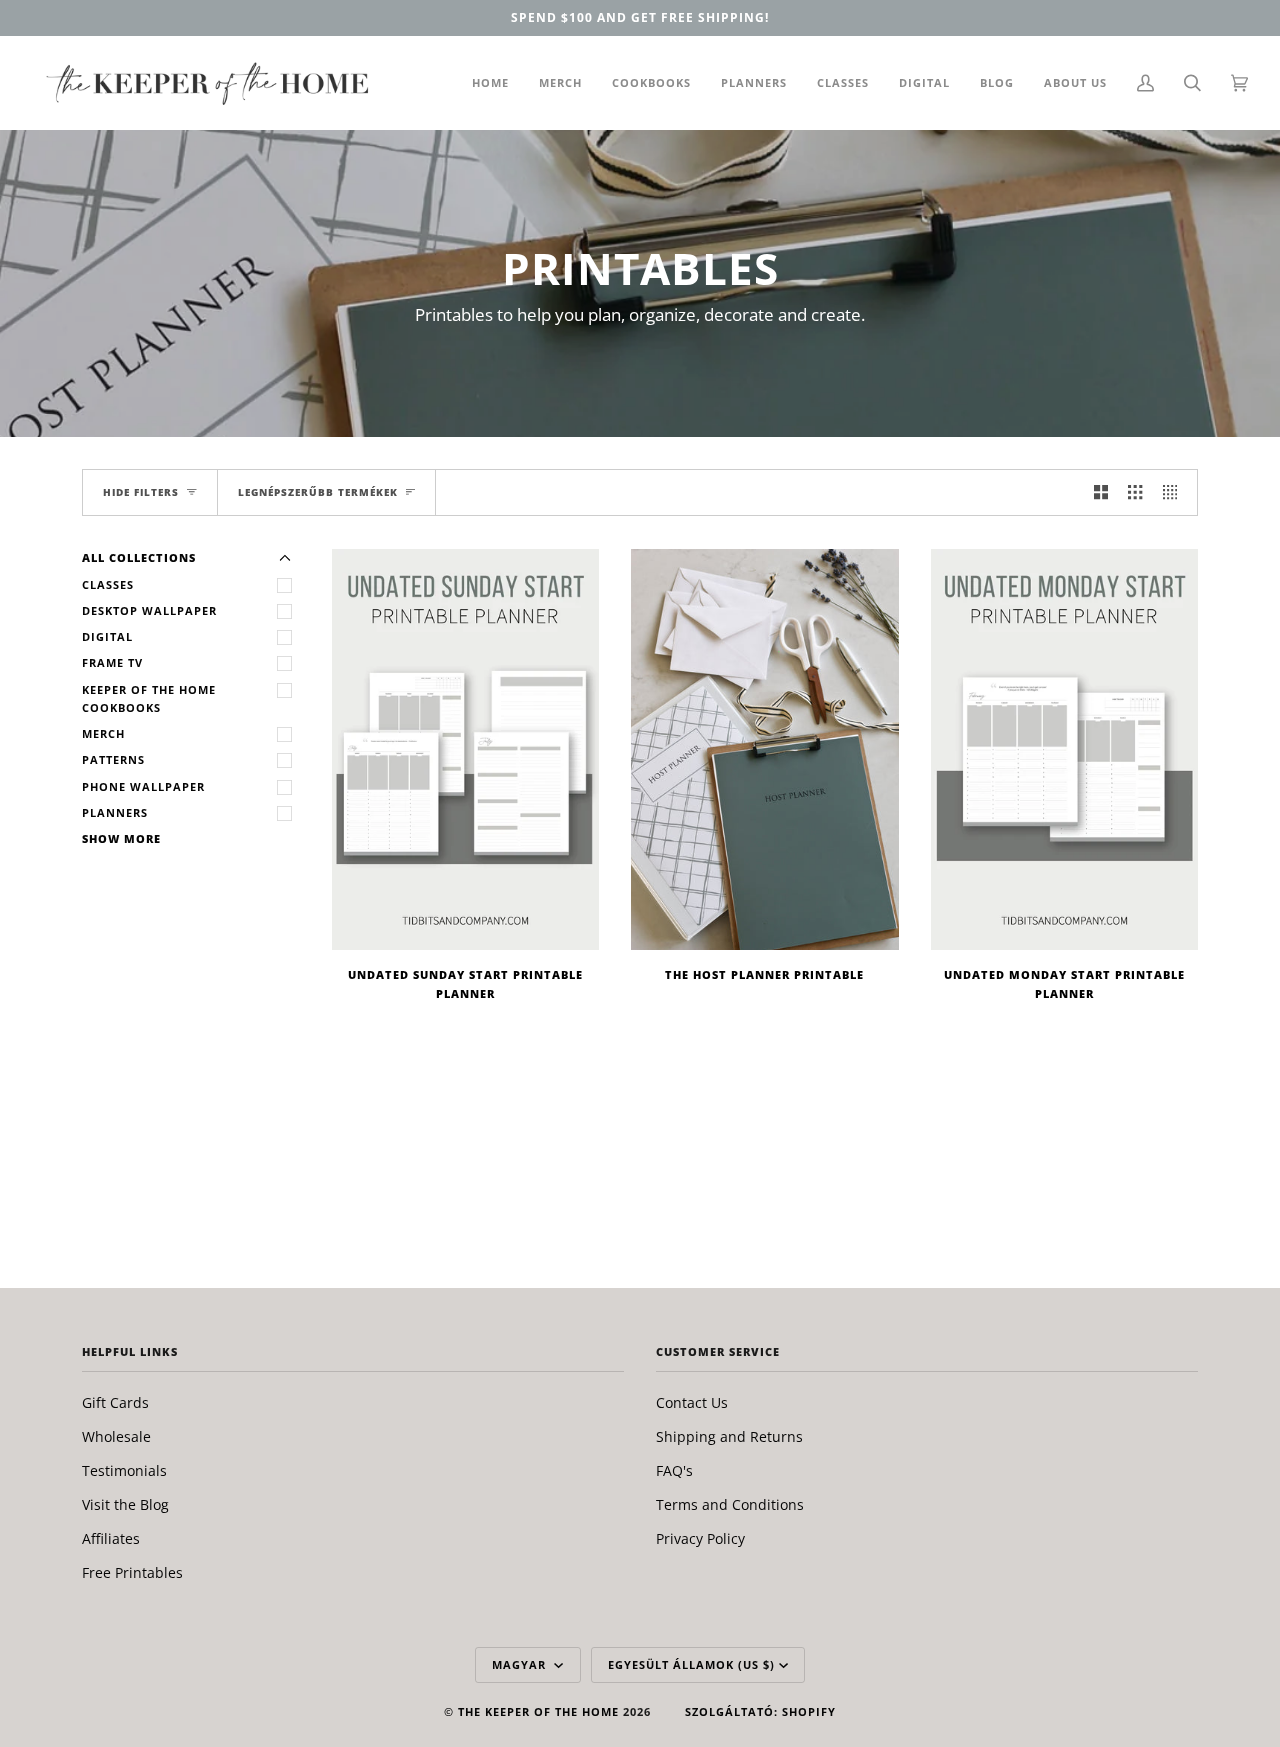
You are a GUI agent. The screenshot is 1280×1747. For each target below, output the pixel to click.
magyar (521, 1664)
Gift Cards (115, 1402)
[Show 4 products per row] (1175, 492)
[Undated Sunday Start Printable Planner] (465, 749)
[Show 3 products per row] (1135, 492)
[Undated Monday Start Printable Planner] (1064, 749)
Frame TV (112, 662)
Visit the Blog (125, 1504)
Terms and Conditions (730, 1504)
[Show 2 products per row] (1101, 492)
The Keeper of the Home (538, 1711)
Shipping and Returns (729, 1436)
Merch (103, 733)
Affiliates (111, 1538)
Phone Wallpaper (143, 786)
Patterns (113, 759)
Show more (121, 838)
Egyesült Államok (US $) (691, 1664)
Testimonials (124, 1470)
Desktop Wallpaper (149, 610)
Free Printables (132, 1572)
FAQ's (674, 1470)
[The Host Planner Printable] (764, 749)
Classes (108, 584)
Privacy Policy (700, 1538)
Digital (107, 636)
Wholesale (116, 1436)
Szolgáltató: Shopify (760, 1711)
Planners (115, 812)
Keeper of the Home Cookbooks (149, 698)
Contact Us (692, 1402)
